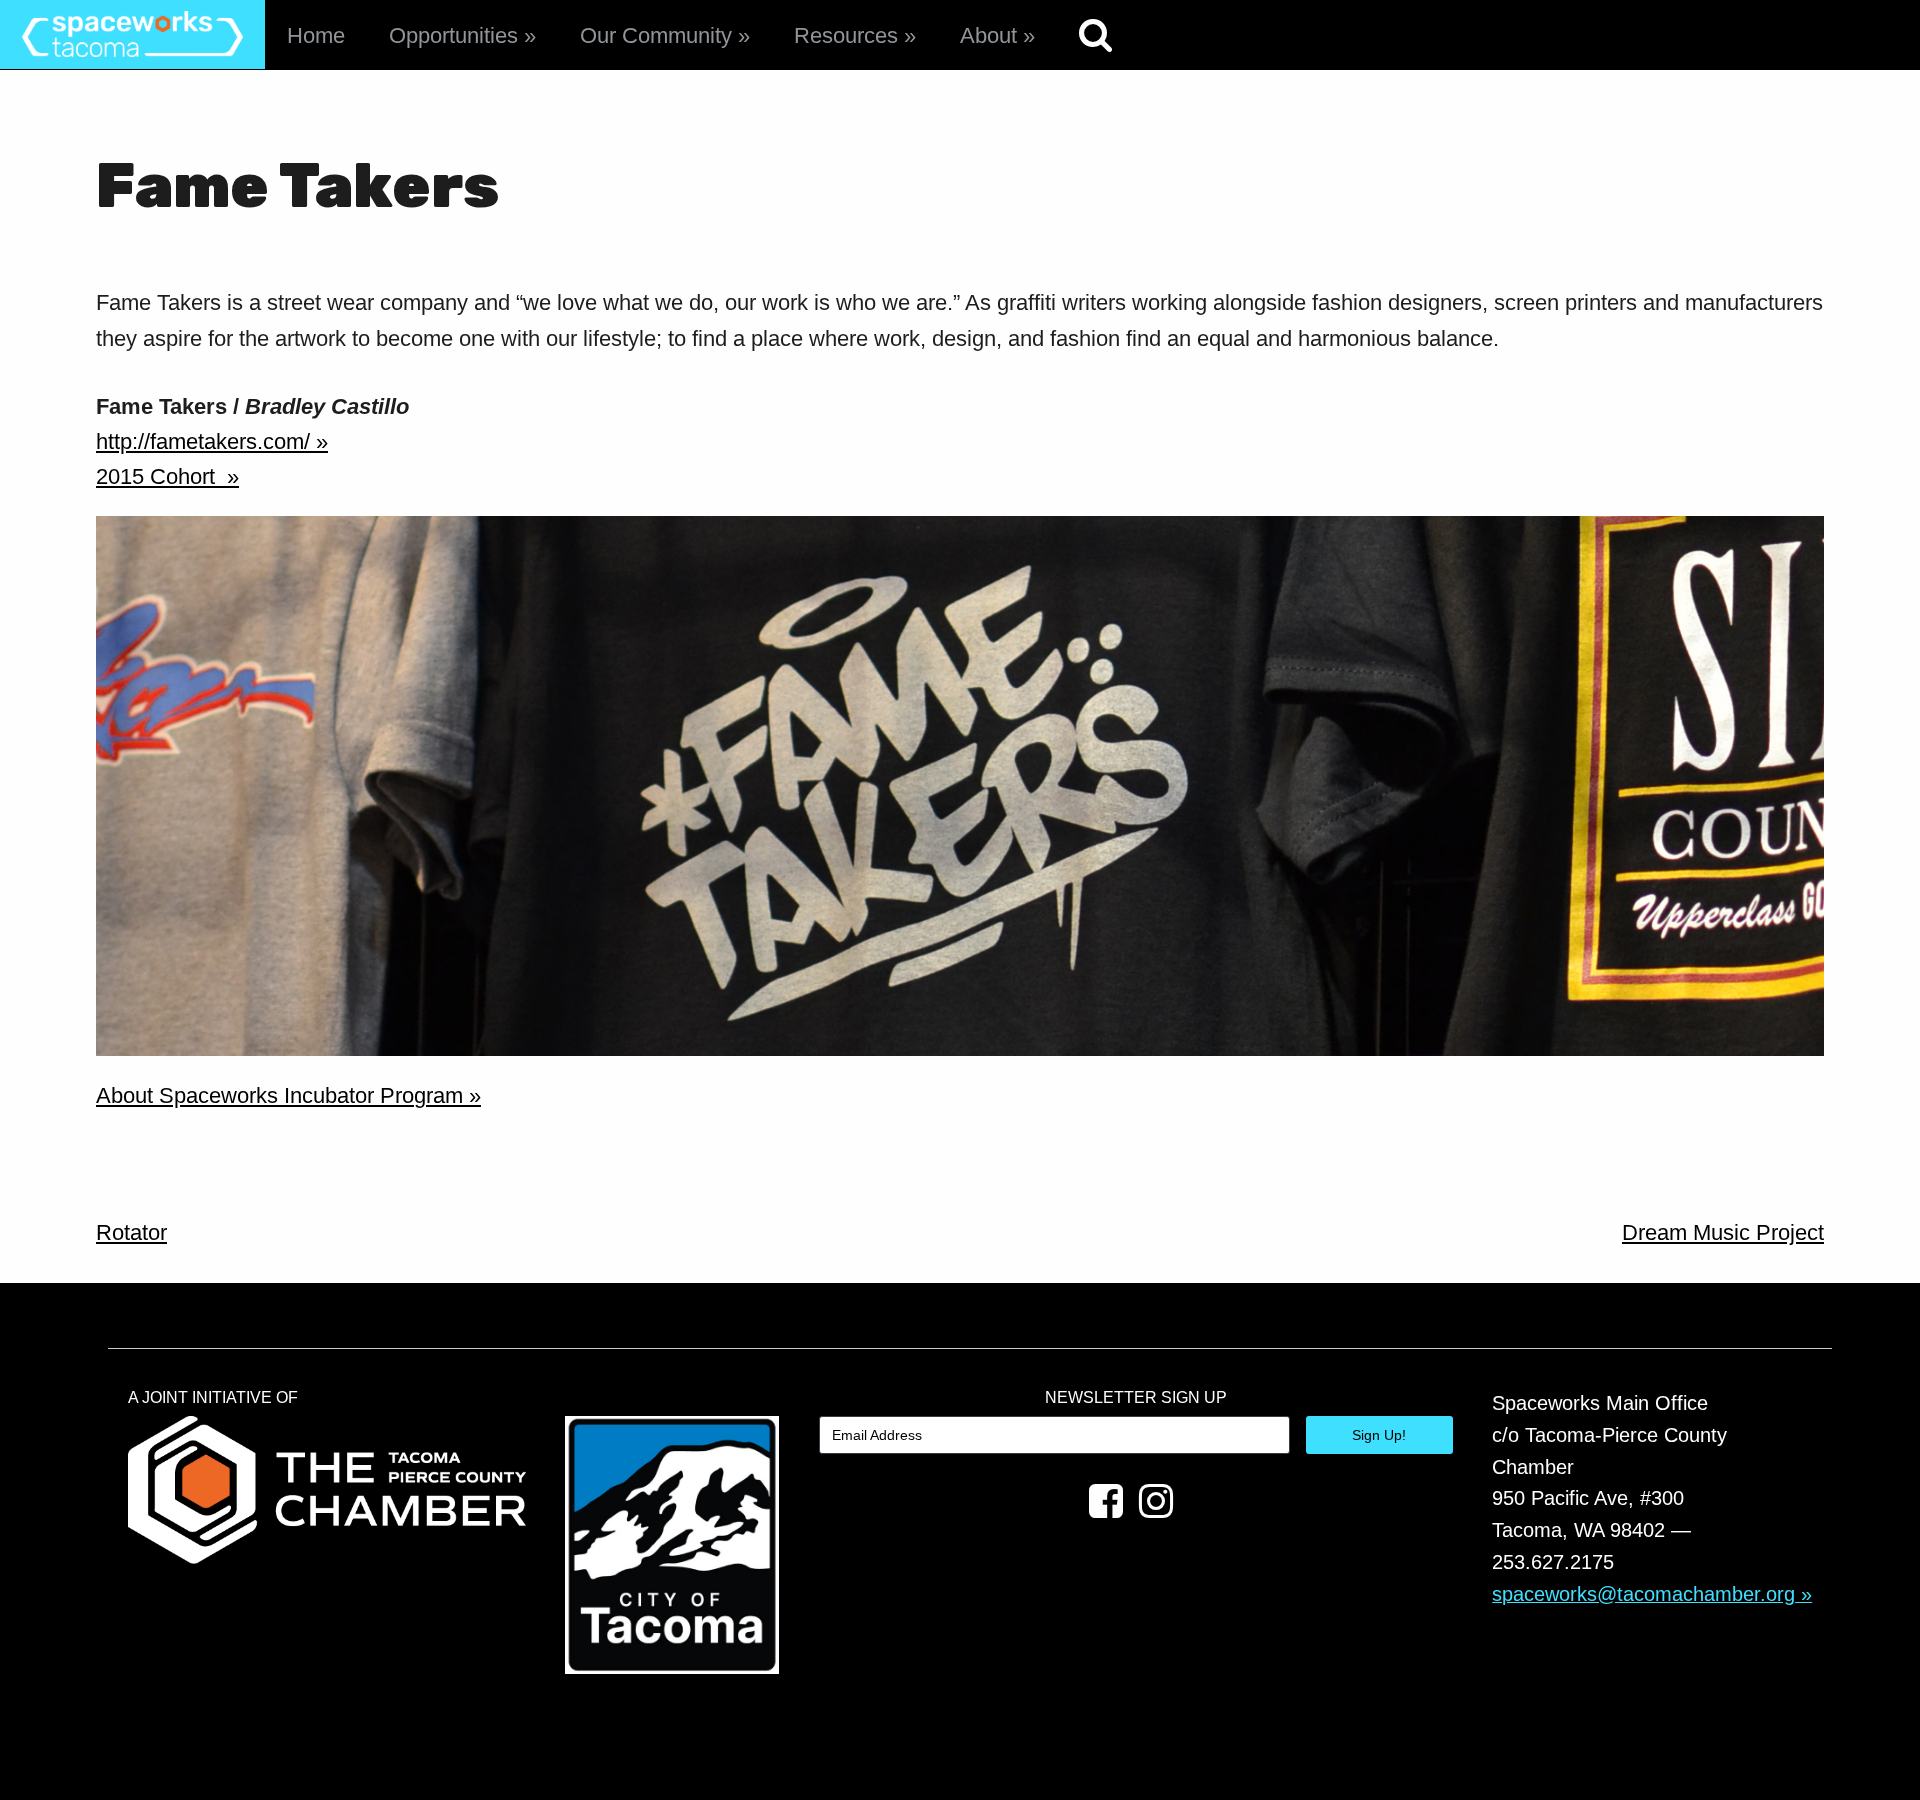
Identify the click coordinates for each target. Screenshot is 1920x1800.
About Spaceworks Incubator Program (279, 1095)
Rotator (131, 1232)
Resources (846, 35)
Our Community (656, 35)
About (988, 35)
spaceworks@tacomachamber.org (1643, 1594)
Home (316, 35)
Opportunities (453, 35)
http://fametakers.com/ (203, 441)
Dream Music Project (1723, 1232)
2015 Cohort (158, 476)
